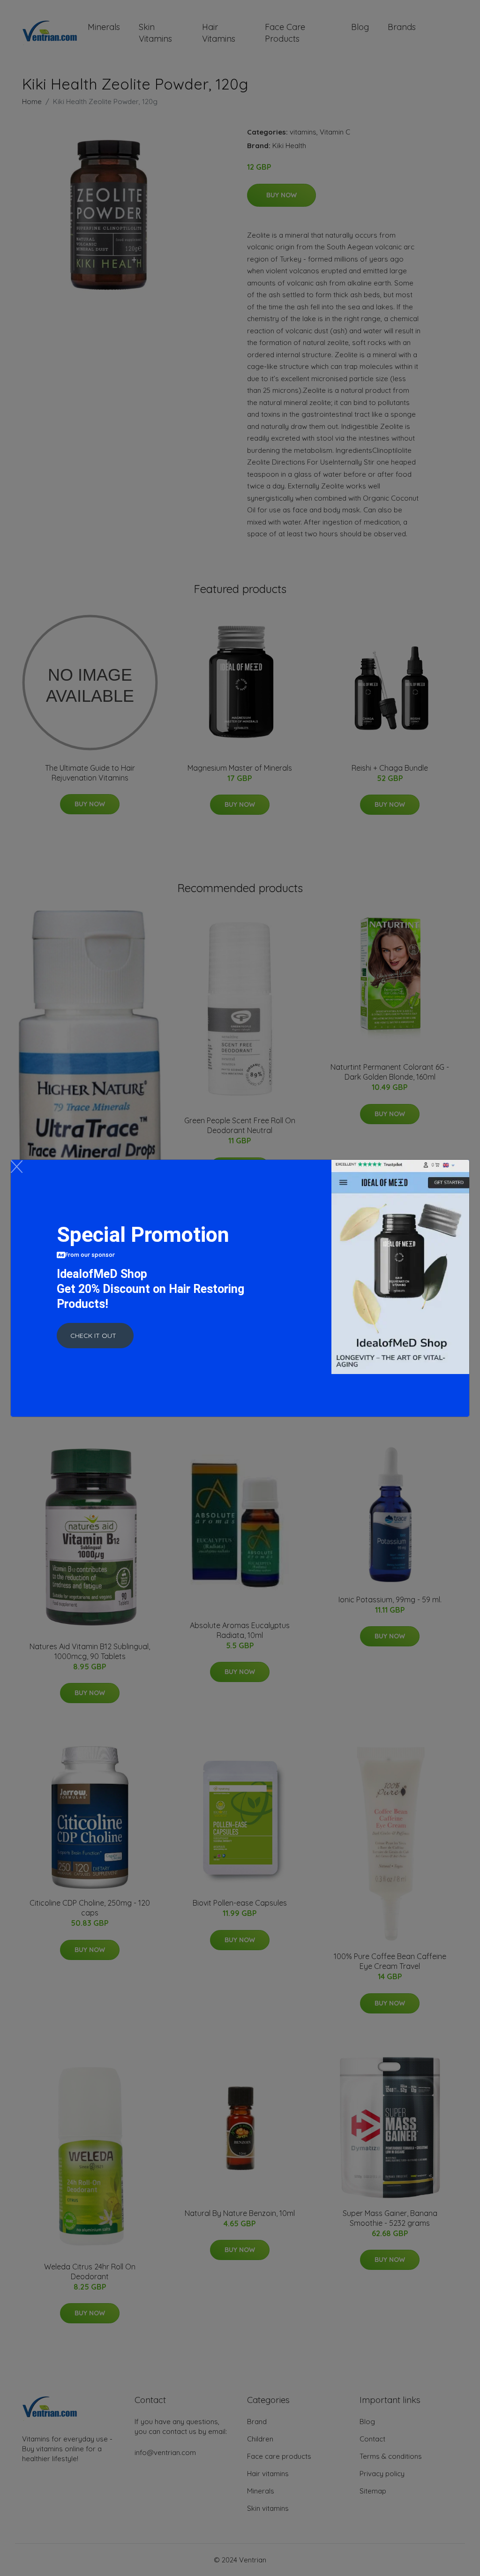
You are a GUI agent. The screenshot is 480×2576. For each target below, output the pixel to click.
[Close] (17, 1167)
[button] (95, 1336)
